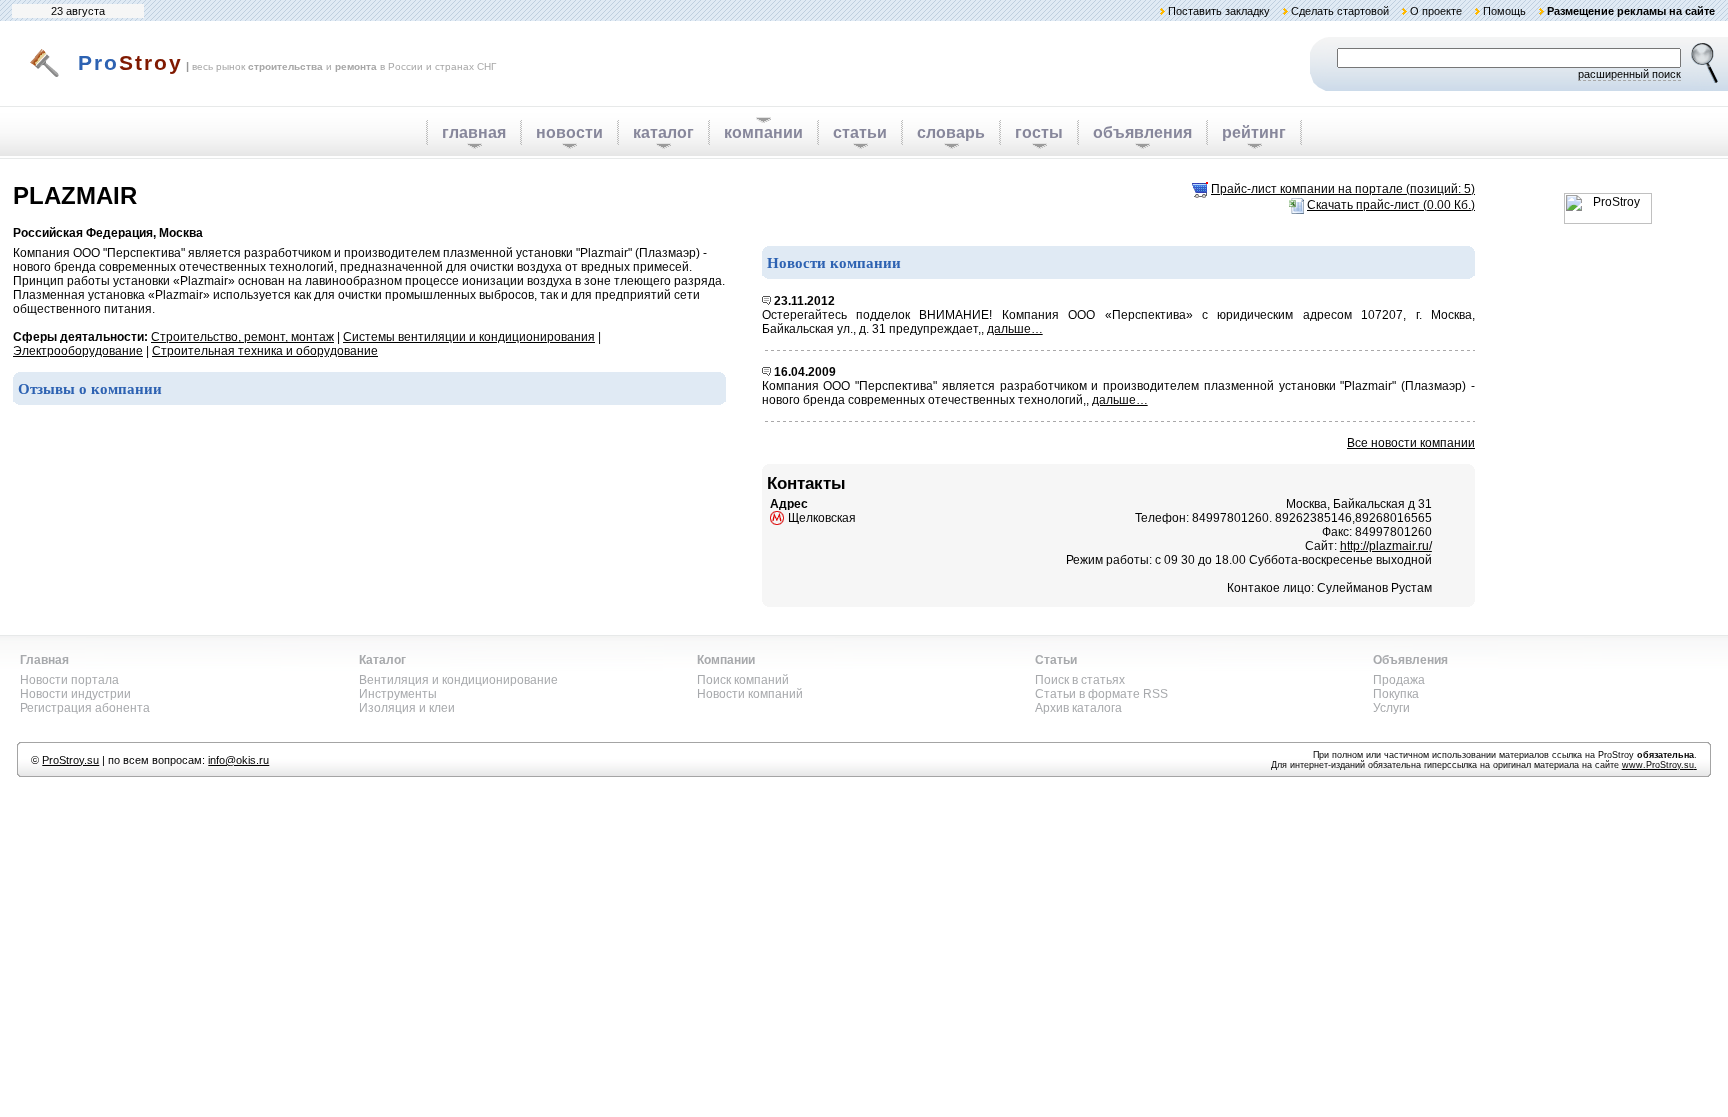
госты (1039, 132)
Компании (726, 660)
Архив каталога (1078, 708)
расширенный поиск (1629, 74)
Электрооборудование (78, 351)
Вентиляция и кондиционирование (458, 680)
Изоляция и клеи (407, 708)
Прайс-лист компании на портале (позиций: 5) (1343, 189)
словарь (951, 132)
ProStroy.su (70, 760)
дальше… (1015, 329)
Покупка (1396, 694)
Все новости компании (1411, 443)
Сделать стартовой (1340, 11)
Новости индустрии (75, 694)
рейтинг (1254, 132)
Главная (44, 660)
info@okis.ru (238, 760)
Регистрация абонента (85, 708)
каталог (663, 132)
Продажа (1399, 680)
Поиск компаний (743, 680)
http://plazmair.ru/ (1386, 546)
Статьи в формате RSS (1101, 694)
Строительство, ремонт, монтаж (242, 337)
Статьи (1056, 660)
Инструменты (398, 694)
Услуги (1391, 708)
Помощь (1504, 11)
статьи (860, 132)
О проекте (1436, 11)
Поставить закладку (1219, 11)
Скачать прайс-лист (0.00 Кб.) (1391, 205)
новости (569, 132)
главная (474, 132)
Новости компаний (750, 694)
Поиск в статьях (1080, 680)
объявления (1142, 132)
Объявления (1410, 660)
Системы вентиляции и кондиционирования (469, 337)
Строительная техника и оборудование (265, 351)
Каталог (382, 660)
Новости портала (69, 680)
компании (763, 132)
